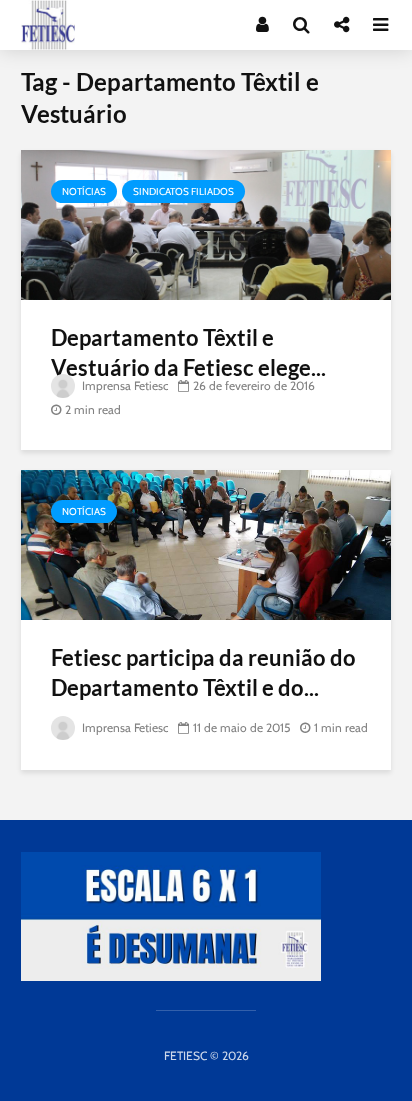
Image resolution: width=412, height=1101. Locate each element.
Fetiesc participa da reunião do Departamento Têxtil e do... (203, 672)
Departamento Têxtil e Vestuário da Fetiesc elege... (188, 352)
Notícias (84, 191)
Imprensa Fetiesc (123, 385)
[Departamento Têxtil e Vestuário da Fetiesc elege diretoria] (206, 223)
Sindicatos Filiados (183, 191)
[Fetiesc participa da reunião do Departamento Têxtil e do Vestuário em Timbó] (206, 543)
